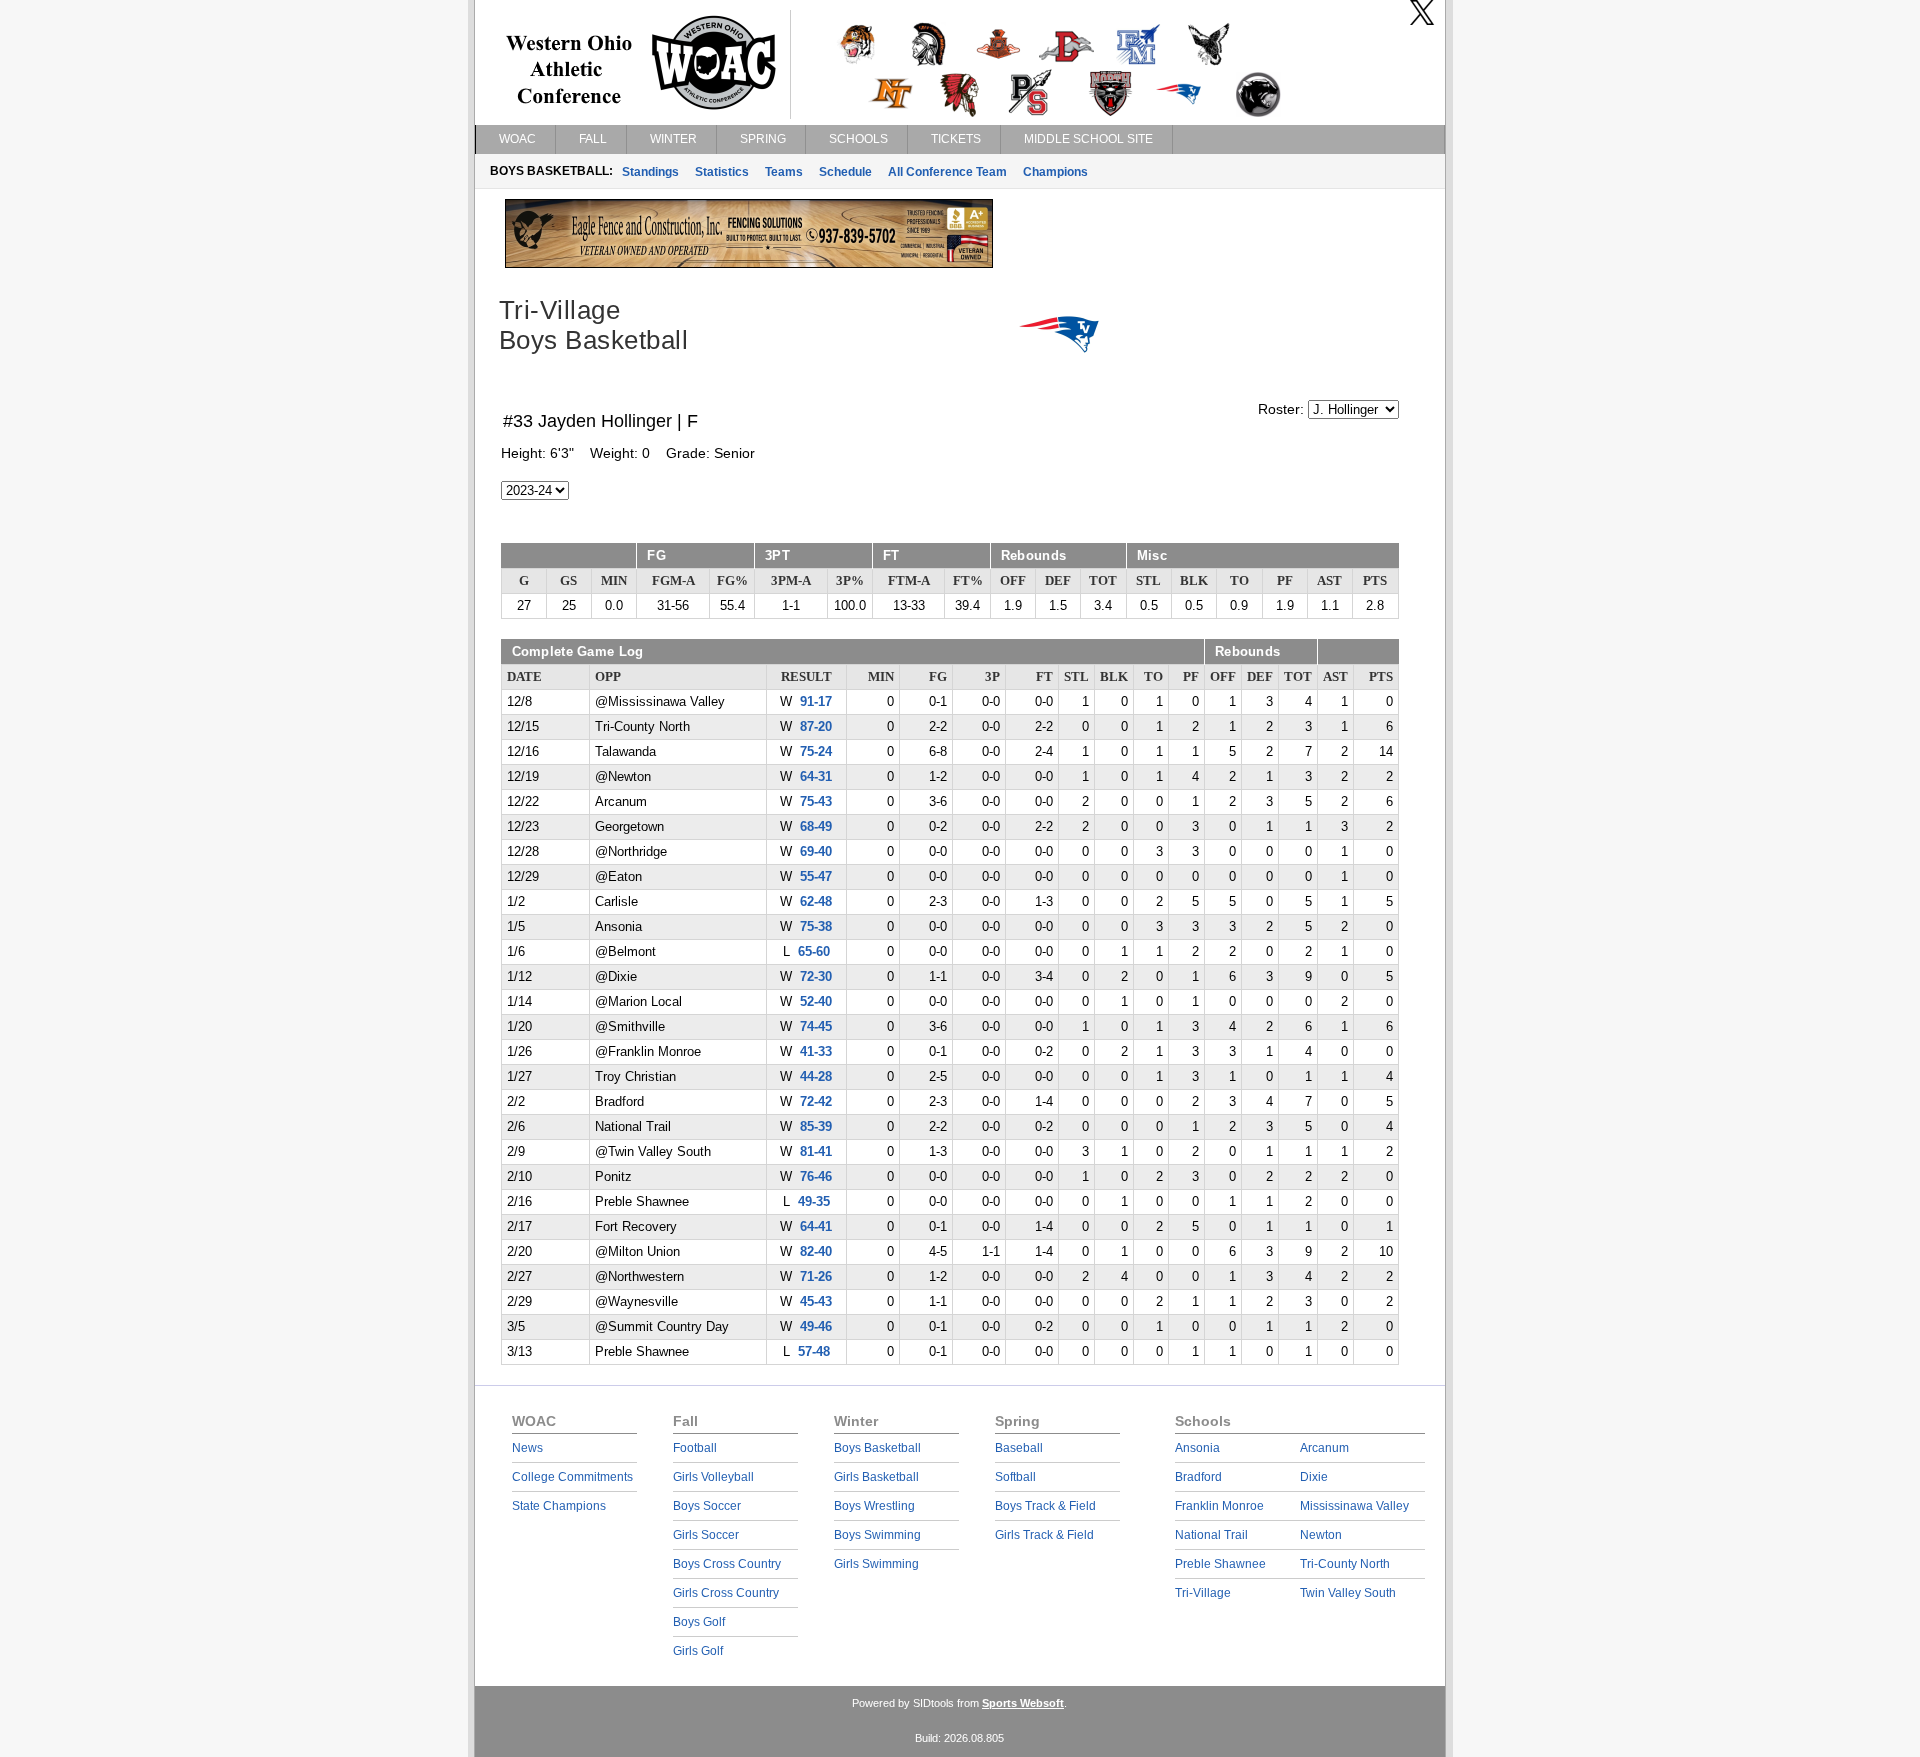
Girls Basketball (876, 1477)
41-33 (816, 1052)
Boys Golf (699, 1622)
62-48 (816, 902)
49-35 (814, 1202)
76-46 (816, 1177)
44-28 (816, 1077)
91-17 (816, 702)
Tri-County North (1345, 1564)
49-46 (816, 1327)
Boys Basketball (877, 1448)
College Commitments (572, 1477)
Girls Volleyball (713, 1477)
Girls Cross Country (726, 1593)
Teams (784, 172)
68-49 (816, 827)
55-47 (816, 877)
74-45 (816, 1027)
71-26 (816, 1277)
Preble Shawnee (1220, 1564)
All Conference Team (947, 172)
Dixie (1314, 1477)
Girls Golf (698, 1651)
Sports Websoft (1023, 1703)
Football (695, 1448)
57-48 (814, 1352)
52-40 (816, 1002)
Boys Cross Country (727, 1564)
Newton (1321, 1535)
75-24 (816, 752)
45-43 (816, 1302)
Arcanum (1324, 1448)
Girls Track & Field (1044, 1535)
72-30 (816, 977)
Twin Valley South (1348, 1593)
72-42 (816, 1102)
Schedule (845, 172)
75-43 (816, 802)
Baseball (1019, 1448)
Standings (650, 172)
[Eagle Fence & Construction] (749, 263)
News (527, 1448)
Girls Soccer (706, 1535)
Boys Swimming (877, 1535)
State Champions (559, 1506)
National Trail (1211, 1535)
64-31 (816, 777)
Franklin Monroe (1219, 1506)
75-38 (816, 927)
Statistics (722, 172)
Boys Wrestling (874, 1506)
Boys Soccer (707, 1506)
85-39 (816, 1127)
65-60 (814, 952)
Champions (1055, 172)
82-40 (816, 1252)
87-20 (816, 727)
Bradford (1198, 1477)
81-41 (816, 1152)
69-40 (816, 852)
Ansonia (1197, 1448)
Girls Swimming (876, 1564)
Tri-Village (1203, 1593)
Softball (1015, 1477)
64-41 (816, 1227)
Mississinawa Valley (1354, 1506)
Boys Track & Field (1045, 1506)
